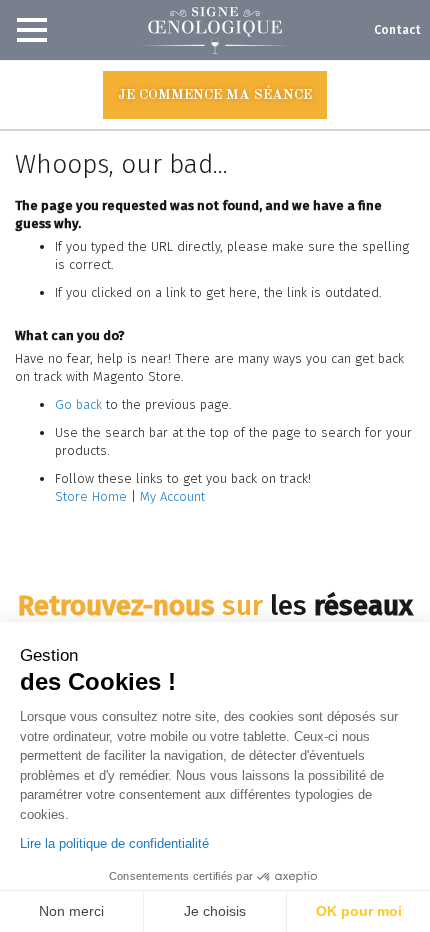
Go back (78, 404)
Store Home (91, 496)
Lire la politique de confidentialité (114, 843)
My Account (172, 496)
